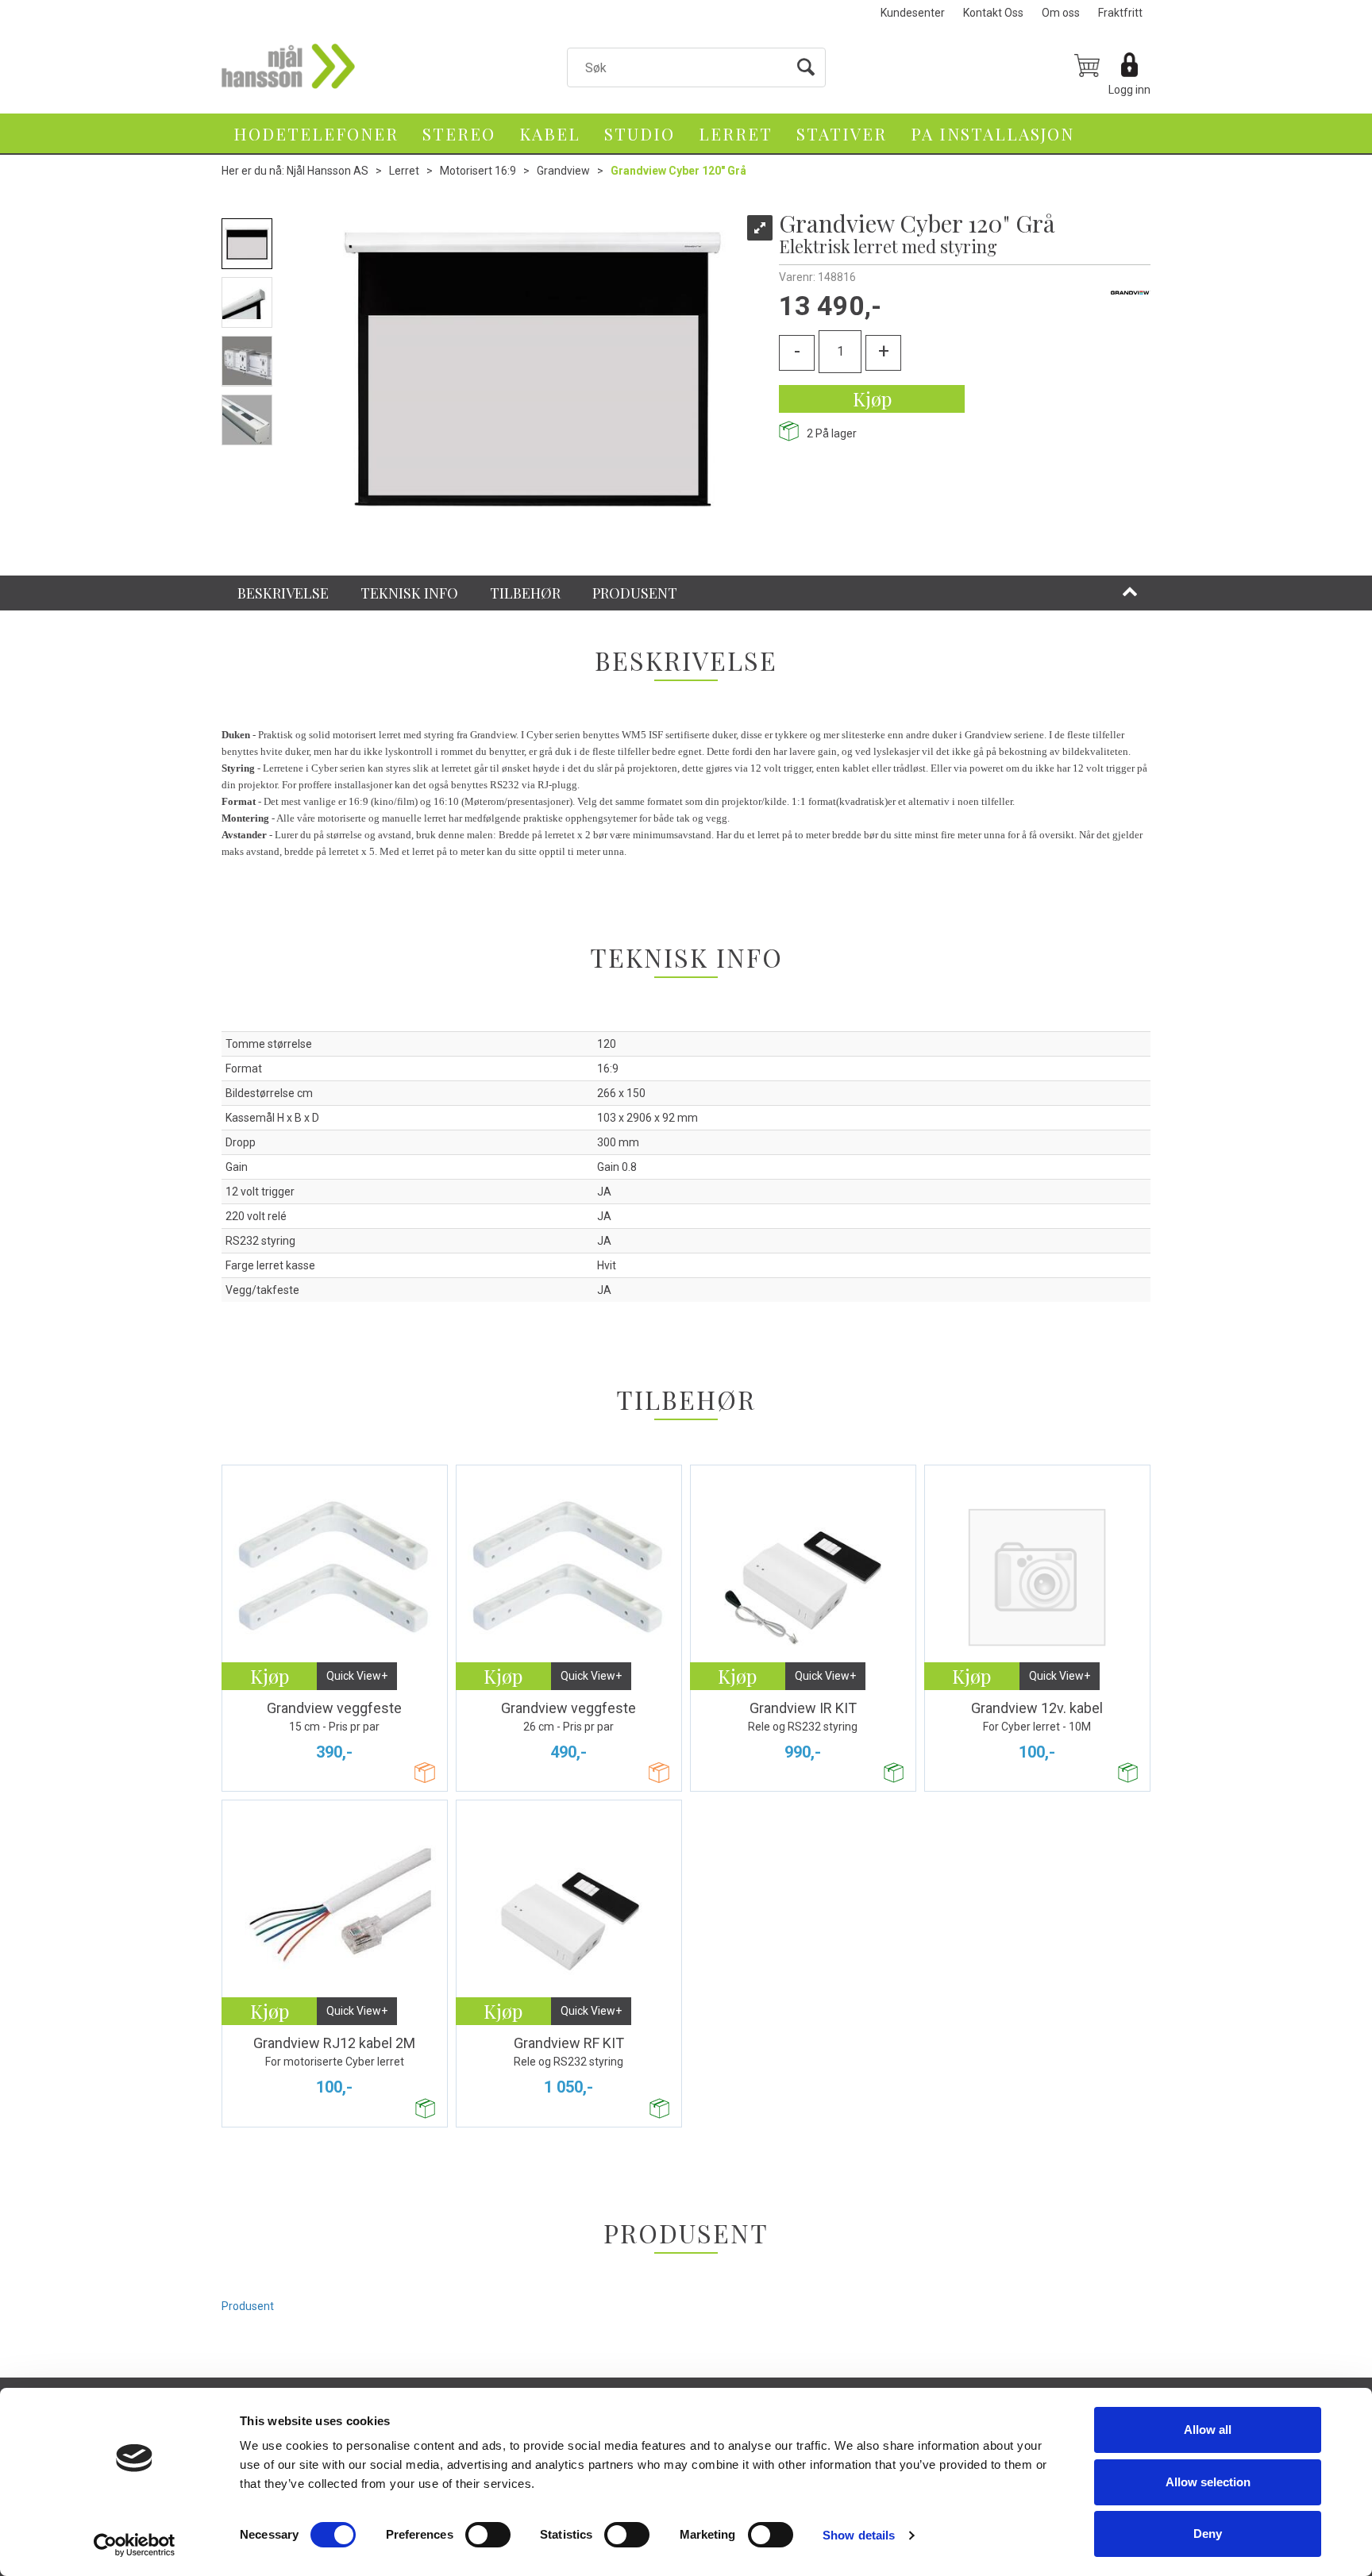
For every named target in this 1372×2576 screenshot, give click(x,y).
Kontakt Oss (993, 13)
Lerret (736, 133)
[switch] (488, 2535)
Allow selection (1208, 2482)
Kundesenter (913, 13)
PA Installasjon (992, 133)
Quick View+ (357, 1676)
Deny (1208, 2534)
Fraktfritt (1120, 13)
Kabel (550, 133)
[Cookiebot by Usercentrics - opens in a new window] (135, 2545)
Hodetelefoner (316, 133)
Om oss (1061, 13)
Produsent (248, 2306)
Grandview (563, 171)
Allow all (1208, 2430)
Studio (640, 133)
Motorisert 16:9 (478, 171)
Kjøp (872, 399)
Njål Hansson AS (328, 171)
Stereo (459, 133)
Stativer (842, 133)
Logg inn (1129, 90)
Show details (859, 2535)
